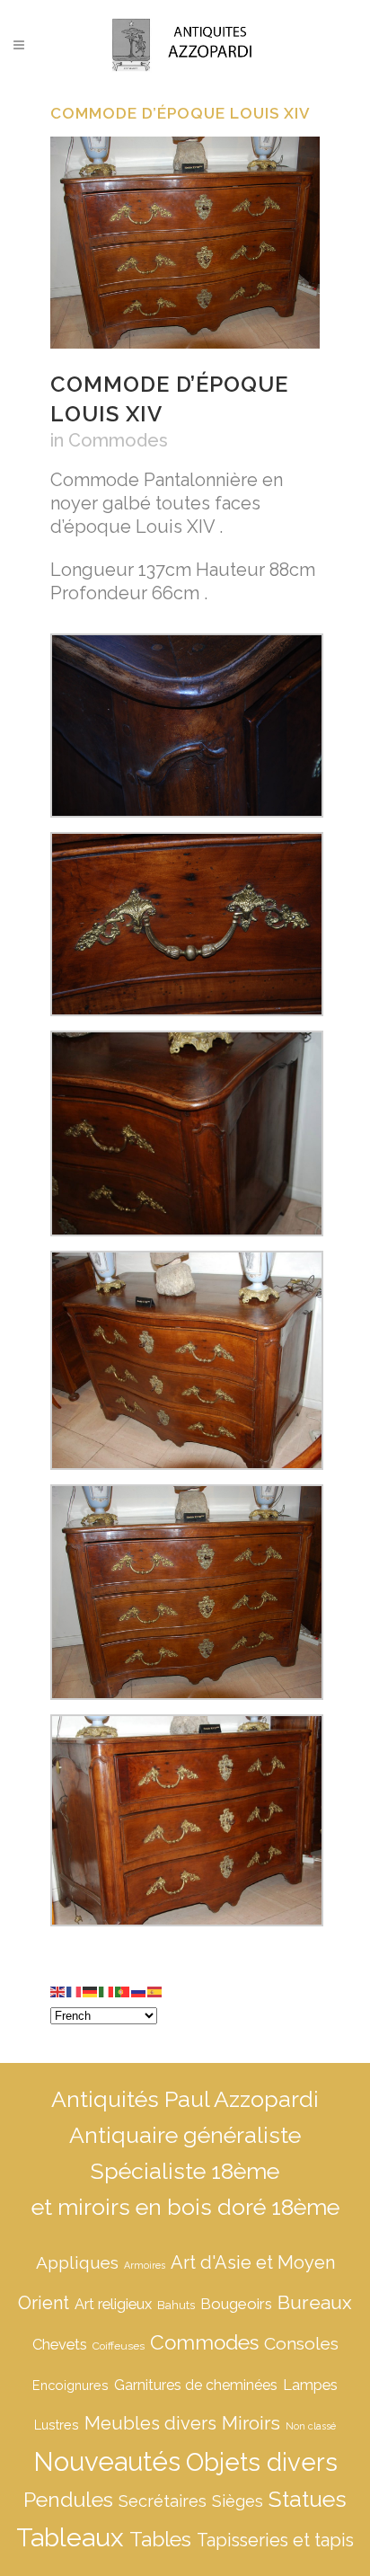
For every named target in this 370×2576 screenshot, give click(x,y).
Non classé (311, 2426)
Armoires (145, 2265)
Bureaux (315, 2302)
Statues (308, 2499)
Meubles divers (150, 2423)
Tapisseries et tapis (275, 2540)
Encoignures (70, 2385)
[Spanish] (155, 1990)
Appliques (77, 2262)
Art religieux (113, 2304)
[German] (91, 1990)
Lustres (57, 2425)
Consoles (301, 2343)
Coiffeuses (119, 2346)
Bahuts (176, 2305)
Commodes (118, 440)
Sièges (238, 2501)
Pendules (68, 2499)
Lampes (310, 2385)
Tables (160, 2539)
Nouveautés (107, 2461)
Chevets (60, 2345)
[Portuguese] (123, 1990)
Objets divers (262, 2462)
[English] (58, 1990)
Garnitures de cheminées (196, 2385)
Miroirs (251, 2423)
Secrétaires (163, 2501)
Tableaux (70, 2537)
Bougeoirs (236, 2304)
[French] (75, 1990)
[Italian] (107, 1990)
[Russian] (139, 1990)
